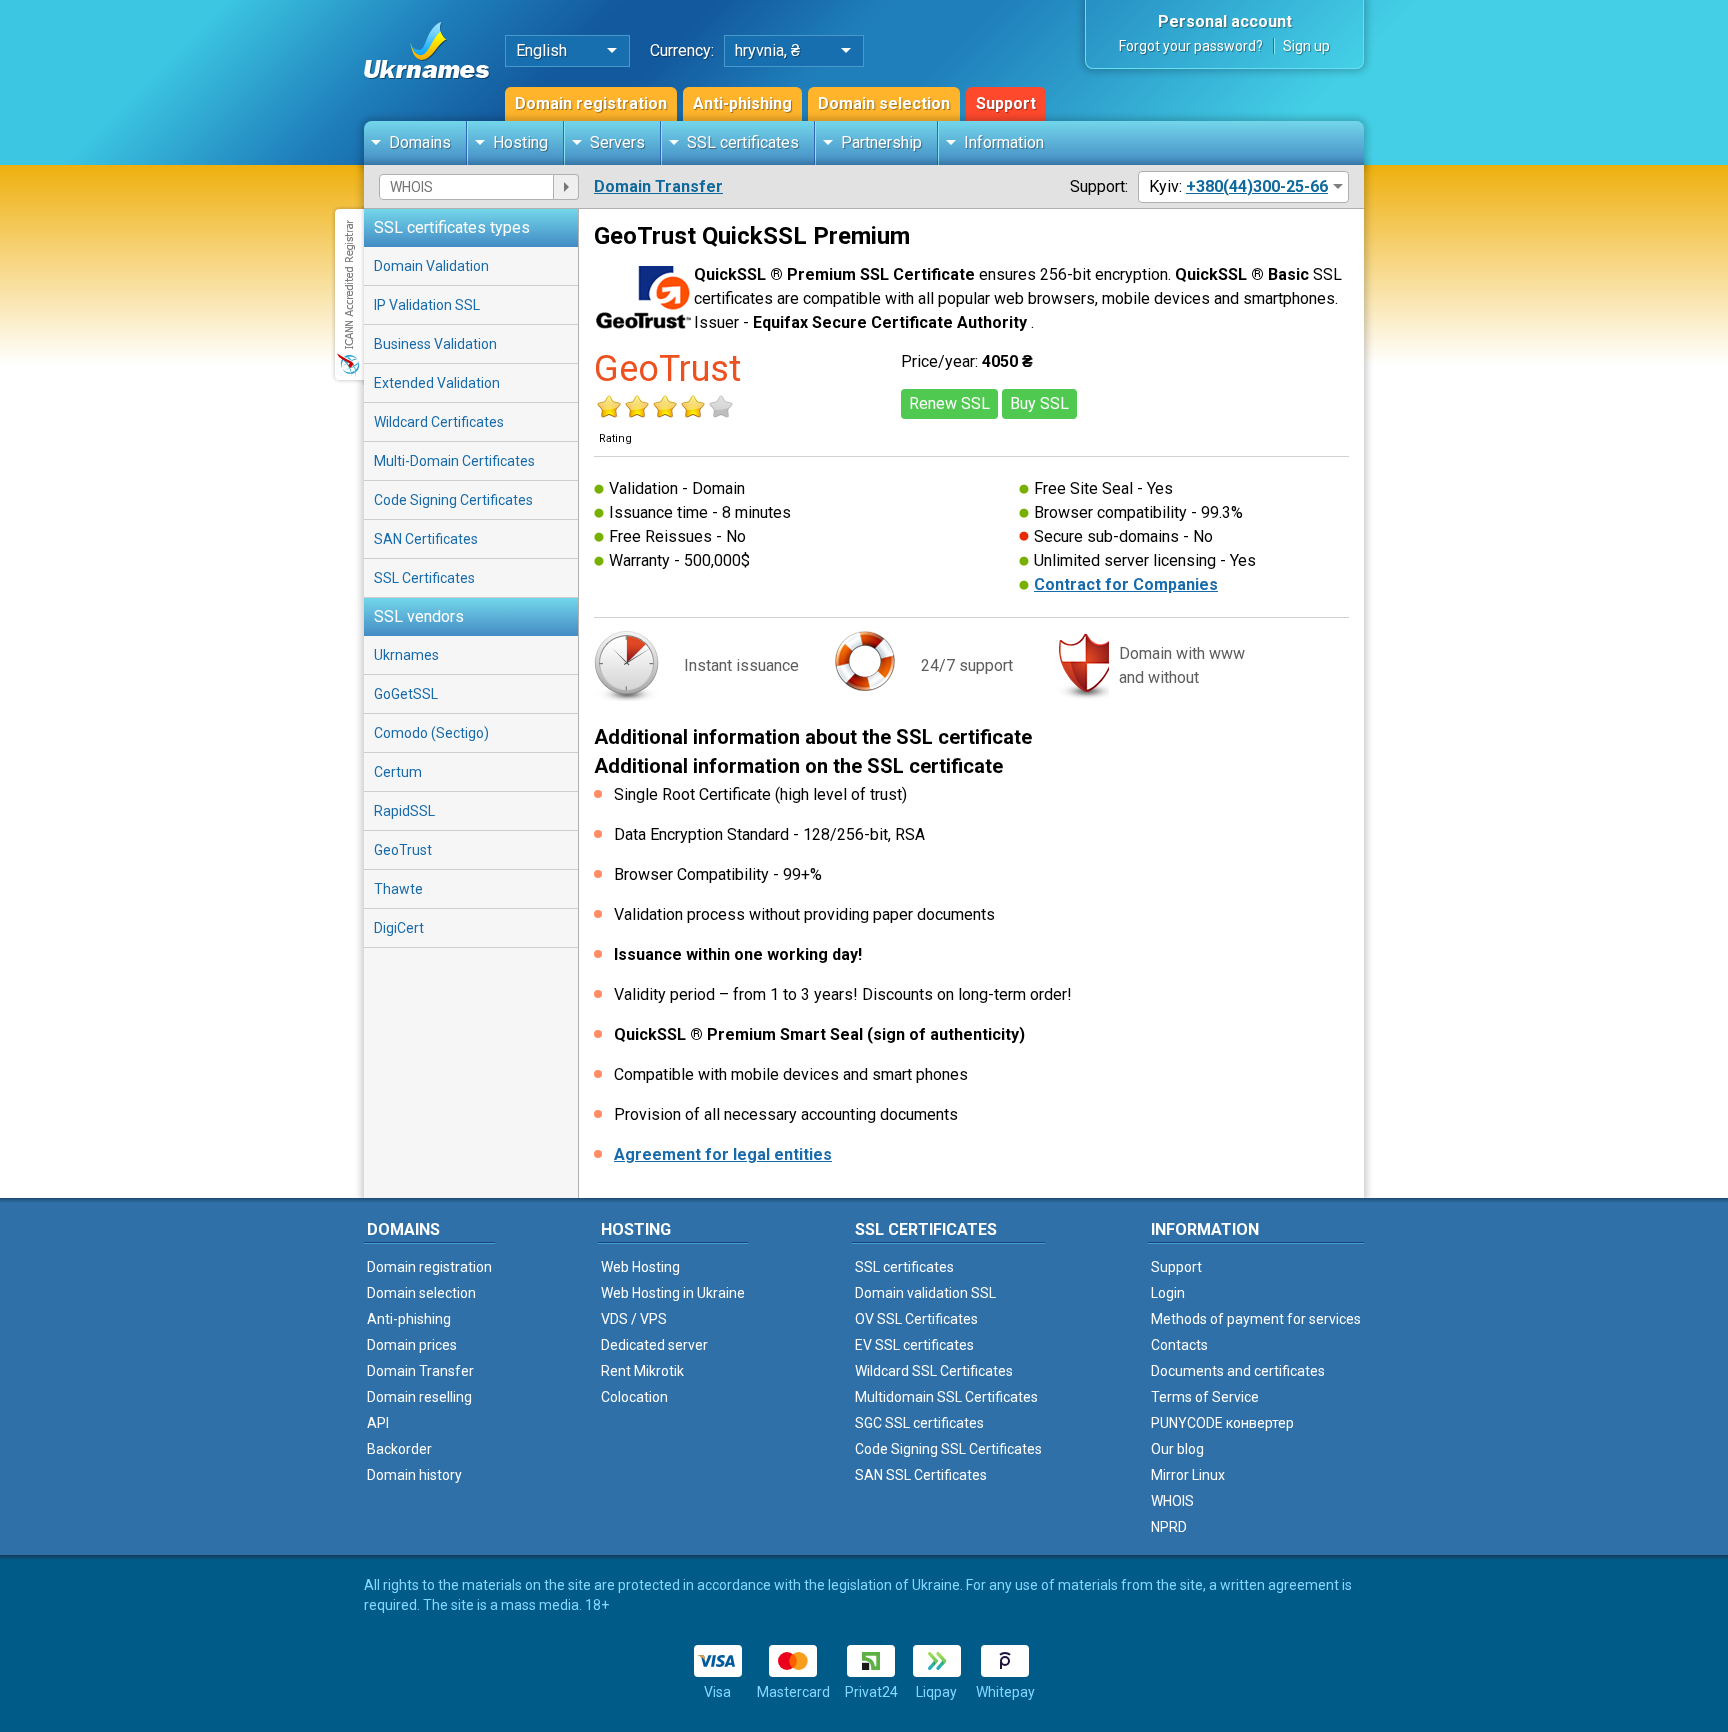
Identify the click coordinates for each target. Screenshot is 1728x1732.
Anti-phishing (742, 103)
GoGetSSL (406, 694)
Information (1004, 142)
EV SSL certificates (914, 1345)
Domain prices (412, 1345)
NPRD (1169, 1527)
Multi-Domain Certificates (454, 461)
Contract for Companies (1126, 584)
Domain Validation (431, 266)
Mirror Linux (1188, 1475)
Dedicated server (654, 1345)
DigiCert (399, 928)
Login (1168, 1293)
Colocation (634, 1397)
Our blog (1177, 1449)
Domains (420, 142)
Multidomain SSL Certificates (946, 1397)
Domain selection (884, 103)
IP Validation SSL (427, 305)
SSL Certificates (424, 578)
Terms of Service (1205, 1397)
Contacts (1179, 1345)
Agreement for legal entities (723, 1154)
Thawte (398, 889)
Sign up (1306, 46)
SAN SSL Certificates (921, 1475)
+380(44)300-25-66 (1257, 186)
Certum (398, 772)
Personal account (1225, 21)
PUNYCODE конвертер (1222, 1423)
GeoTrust (403, 850)
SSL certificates (743, 142)
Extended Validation (437, 383)
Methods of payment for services (1256, 1319)
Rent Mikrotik (642, 1371)
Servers (617, 142)
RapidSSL (404, 811)
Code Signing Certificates (453, 500)
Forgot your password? (1191, 46)
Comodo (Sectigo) (431, 733)
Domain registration (591, 103)
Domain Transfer (658, 186)
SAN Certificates (426, 539)
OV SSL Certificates (916, 1319)
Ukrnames (406, 655)
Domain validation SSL (925, 1293)
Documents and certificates (1238, 1371)
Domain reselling (419, 1397)
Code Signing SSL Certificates (948, 1449)
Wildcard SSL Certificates (934, 1371)
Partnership (881, 142)
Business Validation (435, 344)
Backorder (399, 1449)
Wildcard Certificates (439, 422)
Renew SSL (949, 403)
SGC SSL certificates (919, 1423)
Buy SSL (1039, 403)
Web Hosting (640, 1267)
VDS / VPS (634, 1319)
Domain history (414, 1475)
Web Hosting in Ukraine (673, 1293)
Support (1006, 103)
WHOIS (1172, 1501)
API (378, 1423)
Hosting (520, 142)
